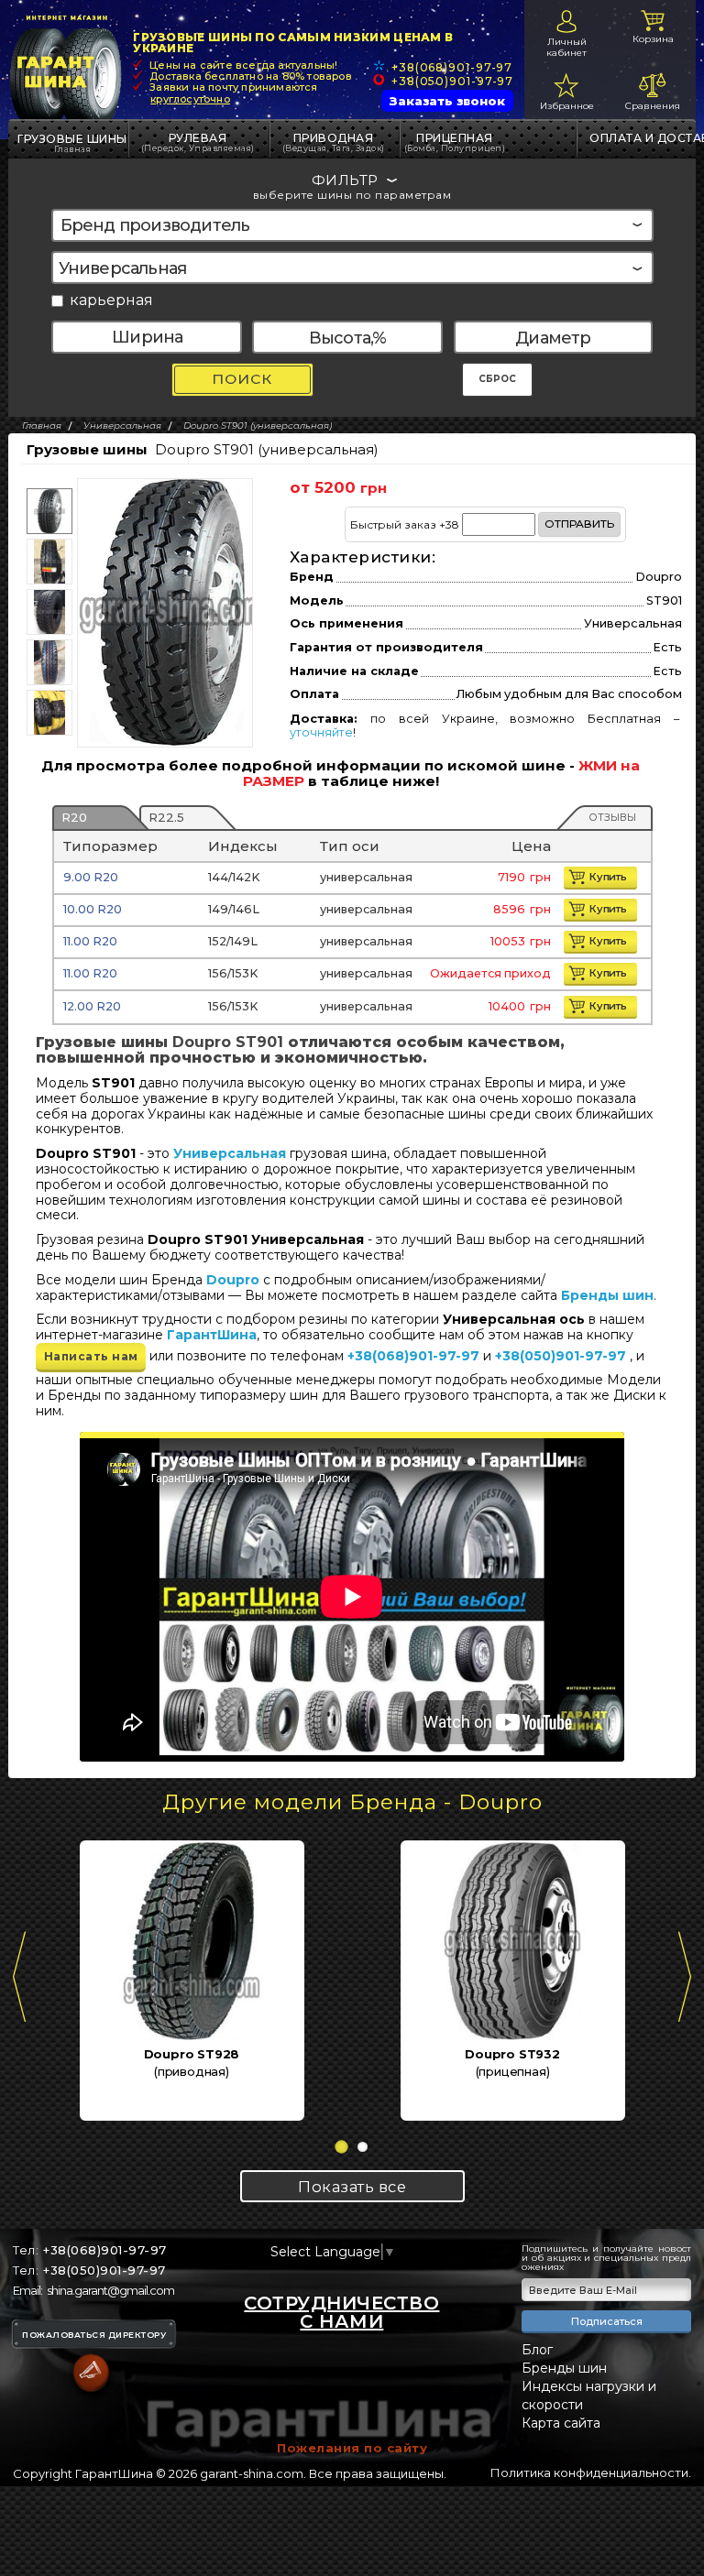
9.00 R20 (91, 877)
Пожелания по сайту (352, 2448)
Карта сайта (561, 2423)
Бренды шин (607, 1295)
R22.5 (166, 817)
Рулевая (198, 142)
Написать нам (91, 1356)
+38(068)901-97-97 (452, 67)
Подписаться (607, 2321)
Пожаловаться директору (94, 2335)
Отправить (579, 524)
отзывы (612, 817)
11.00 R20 (90, 941)
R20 (74, 817)
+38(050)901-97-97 (452, 81)
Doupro (233, 1280)
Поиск (242, 379)
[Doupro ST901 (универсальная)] (172, 612)
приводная (334, 142)
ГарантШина (212, 1335)
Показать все (352, 2187)
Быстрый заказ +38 (482, 524)
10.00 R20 (93, 909)
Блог (537, 2350)
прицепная (455, 142)
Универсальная (230, 1153)
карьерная (111, 301)
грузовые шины (72, 139)
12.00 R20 (92, 1006)
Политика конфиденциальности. (591, 2472)
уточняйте (321, 732)
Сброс (497, 379)
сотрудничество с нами (341, 2312)
